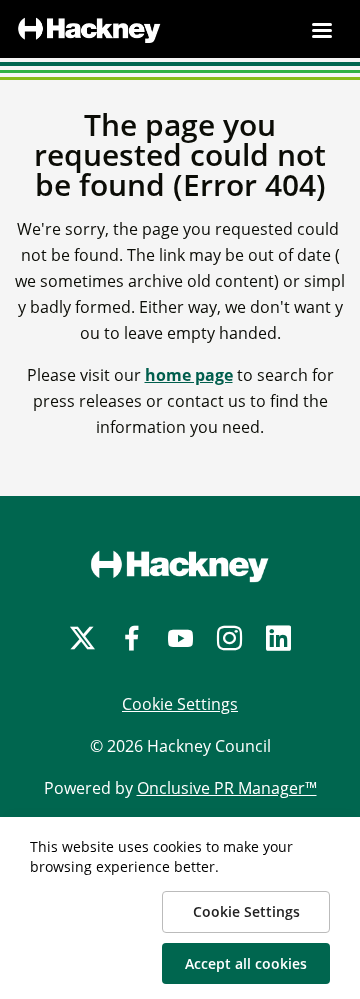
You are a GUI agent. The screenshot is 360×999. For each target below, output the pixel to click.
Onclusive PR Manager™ (227, 788)
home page (189, 375)
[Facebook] (131, 638)
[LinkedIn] (278, 638)
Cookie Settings (180, 704)
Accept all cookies (246, 963)
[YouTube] (180, 638)
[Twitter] (82, 638)
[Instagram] (229, 638)
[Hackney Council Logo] (180, 566)
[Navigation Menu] (322, 30)
